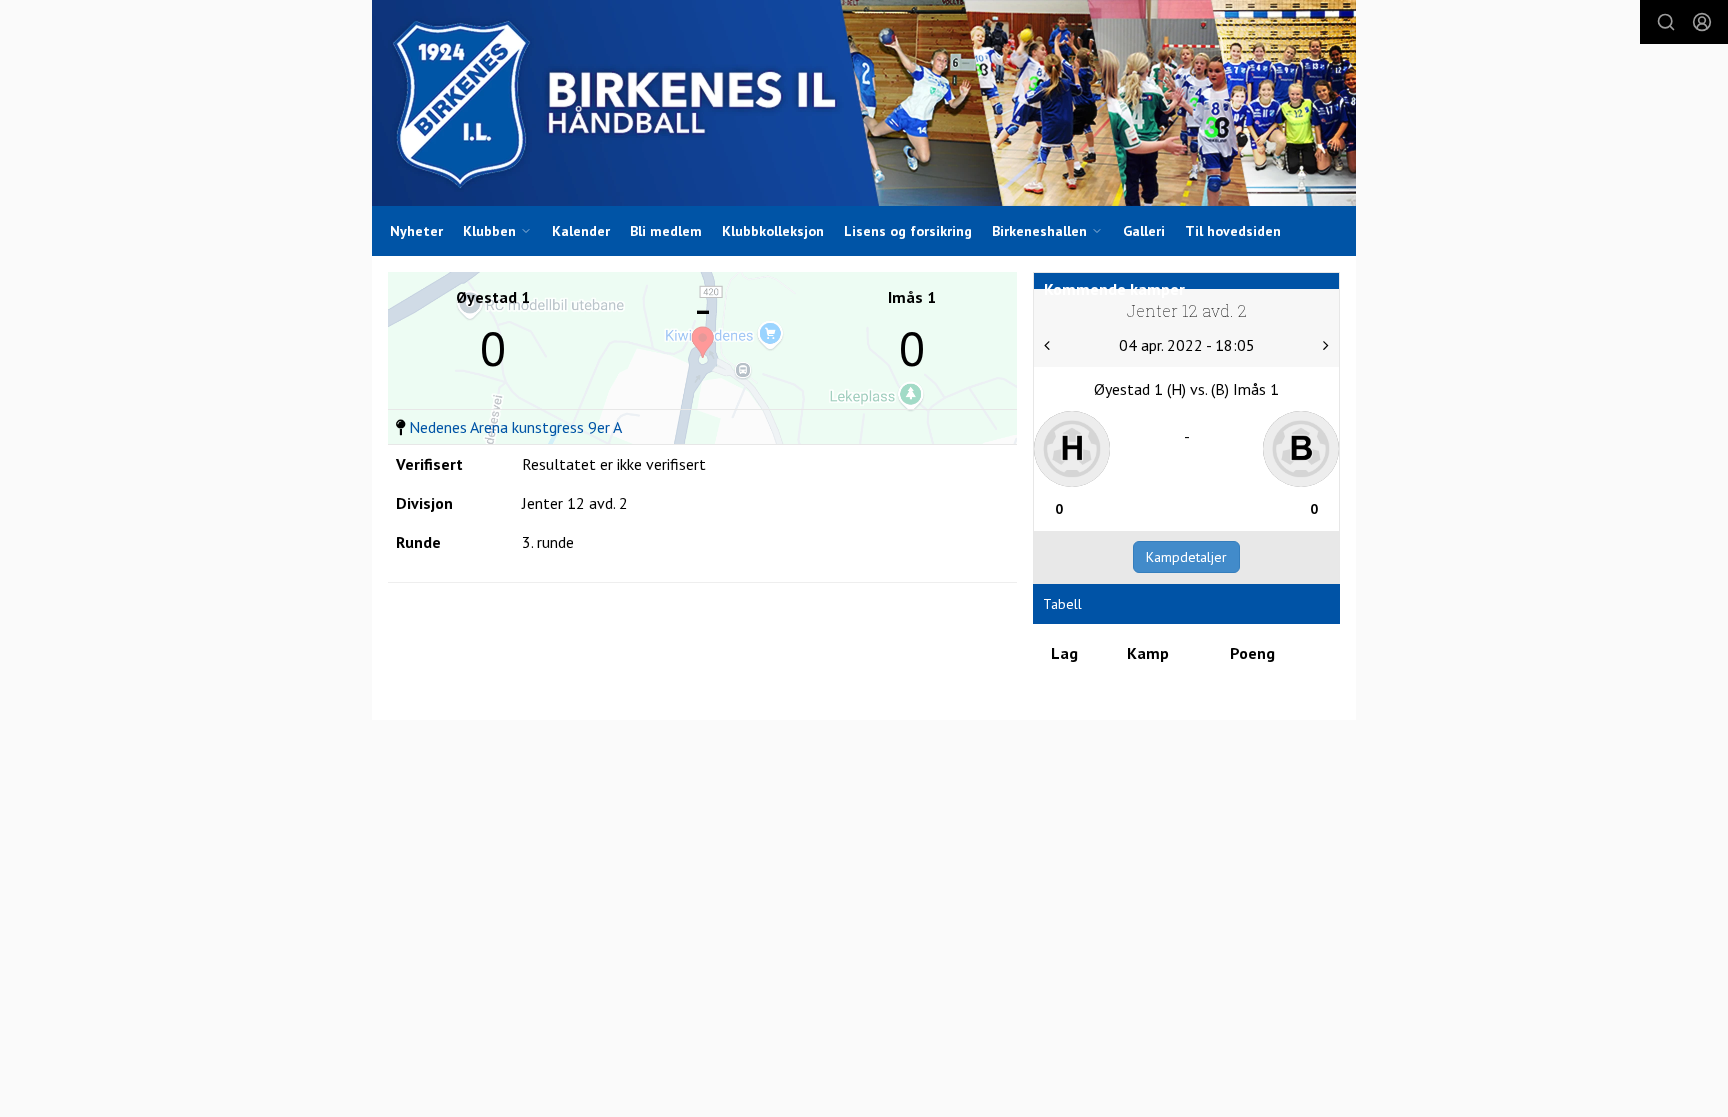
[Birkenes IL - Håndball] (864, 103)
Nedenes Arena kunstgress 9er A (515, 427)
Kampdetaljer (1186, 557)
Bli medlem (666, 231)
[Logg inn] (1702, 22)
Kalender (581, 231)
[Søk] (1666, 22)
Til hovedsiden (1233, 231)
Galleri (1144, 231)
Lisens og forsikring (908, 231)
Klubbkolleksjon (773, 231)
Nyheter (416, 231)
